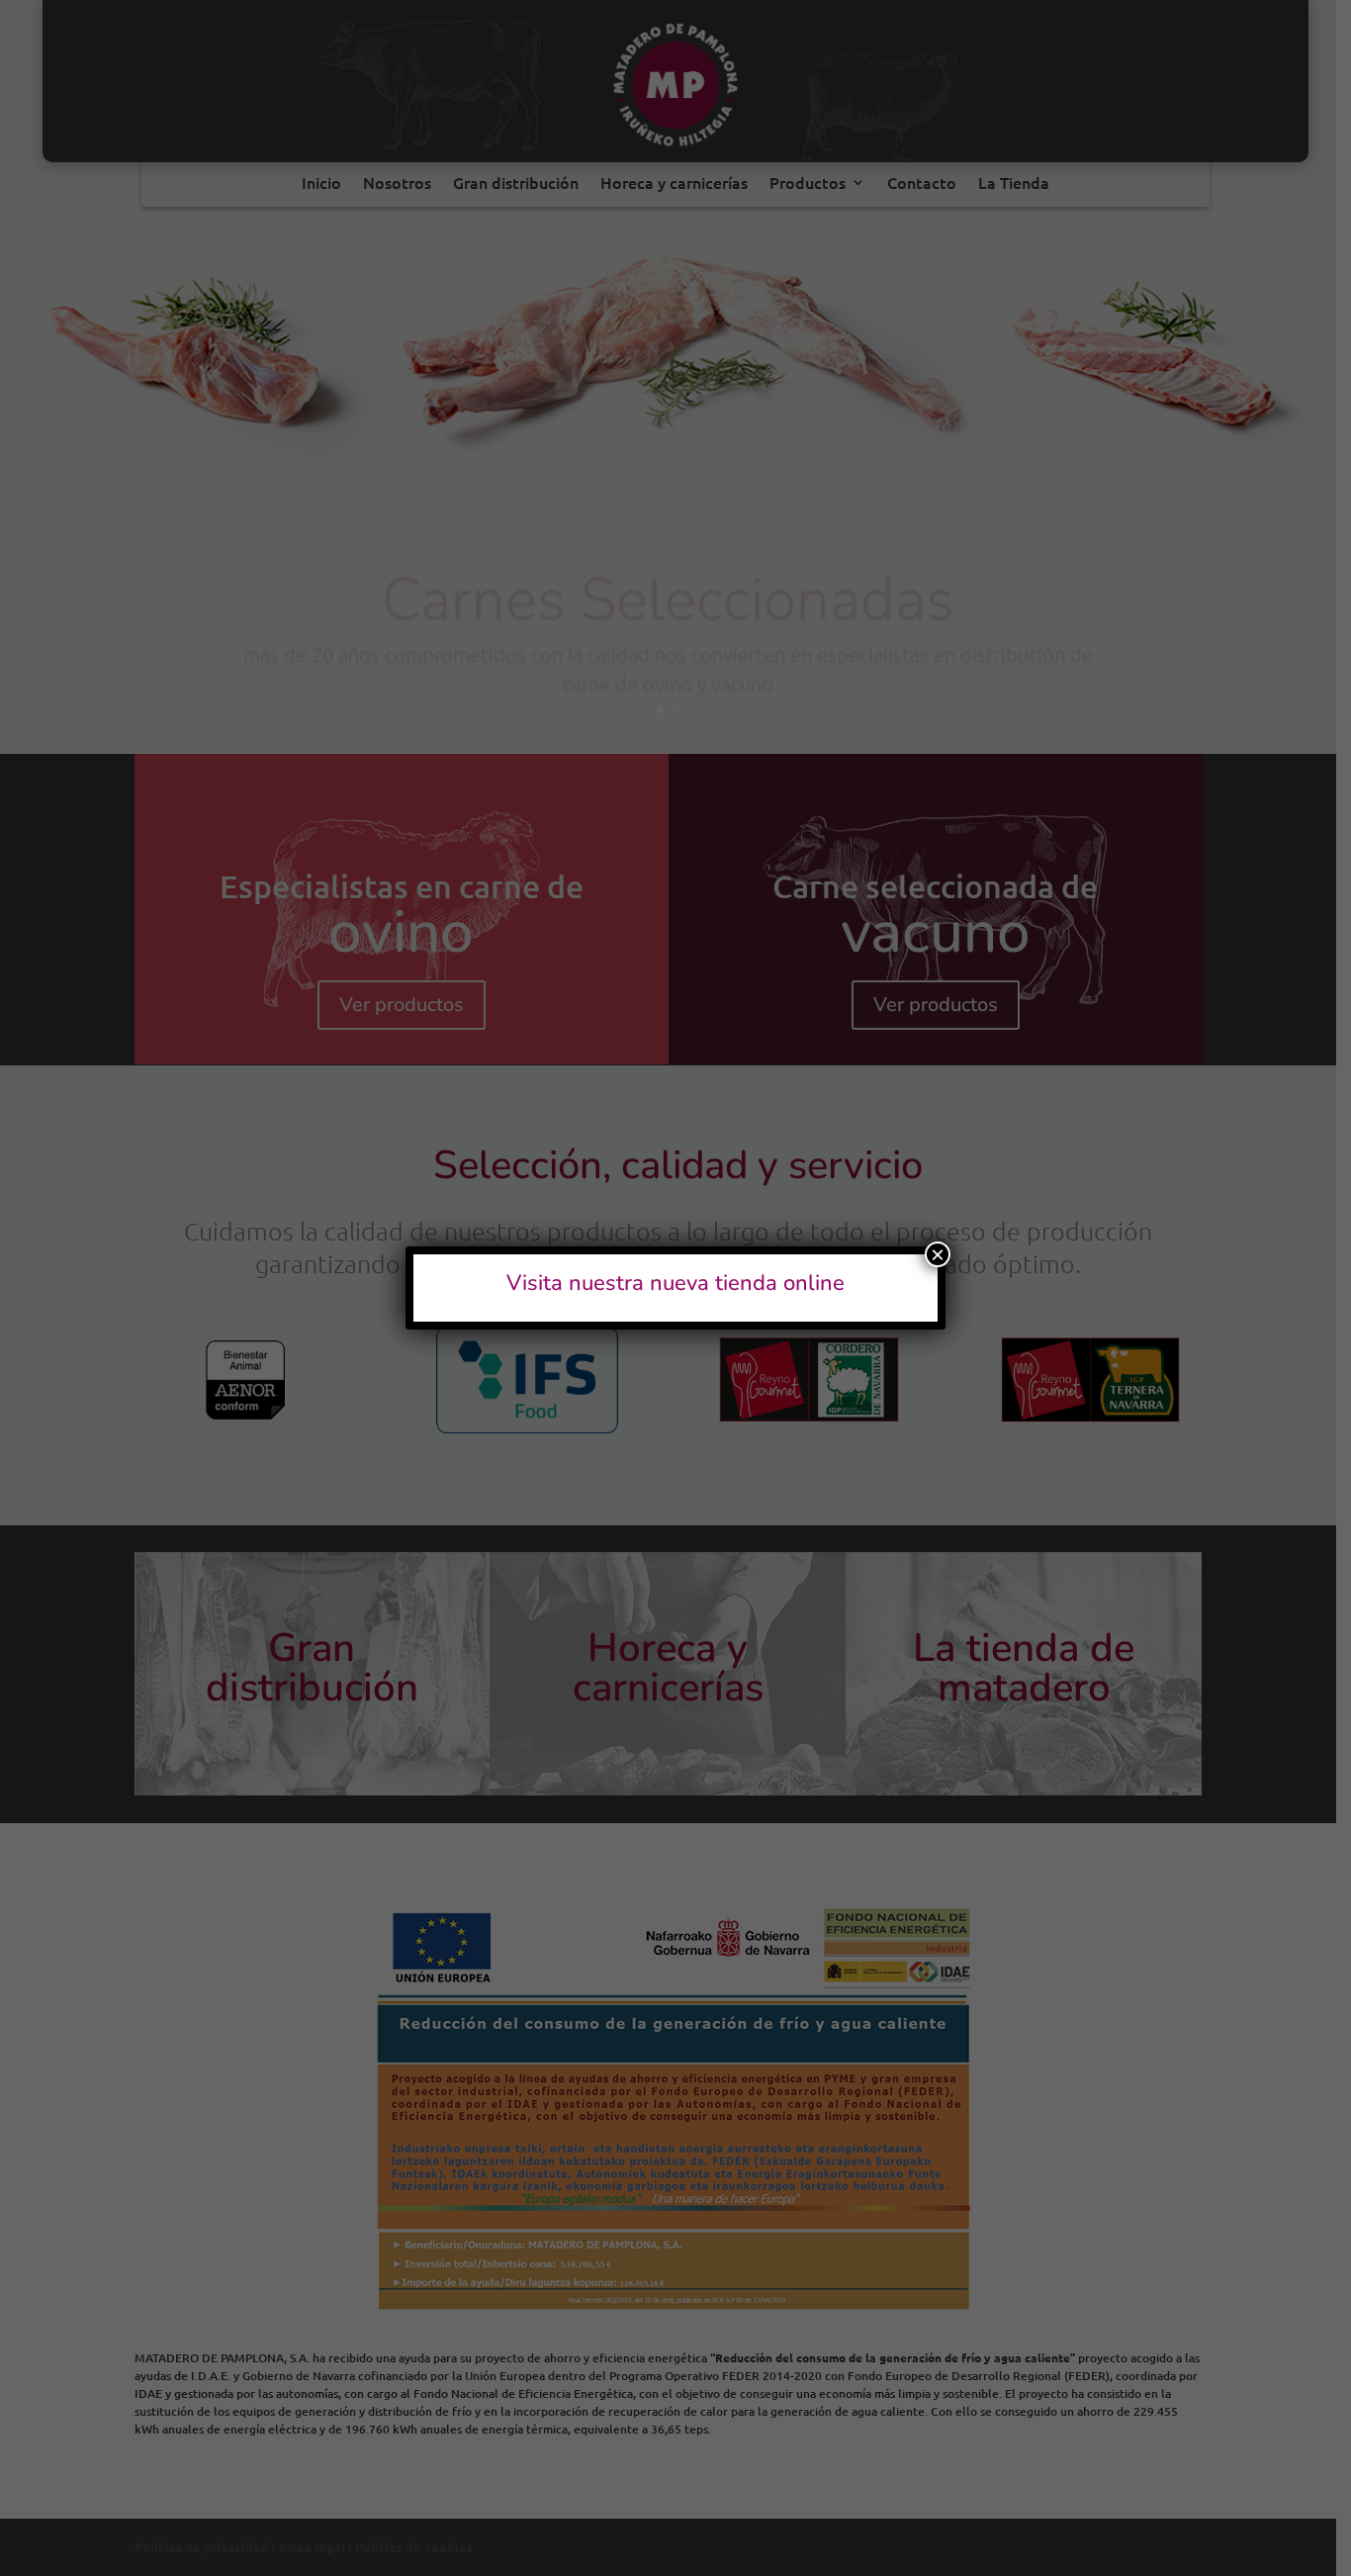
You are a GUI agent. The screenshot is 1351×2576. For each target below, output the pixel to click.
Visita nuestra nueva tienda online (675, 1283)
